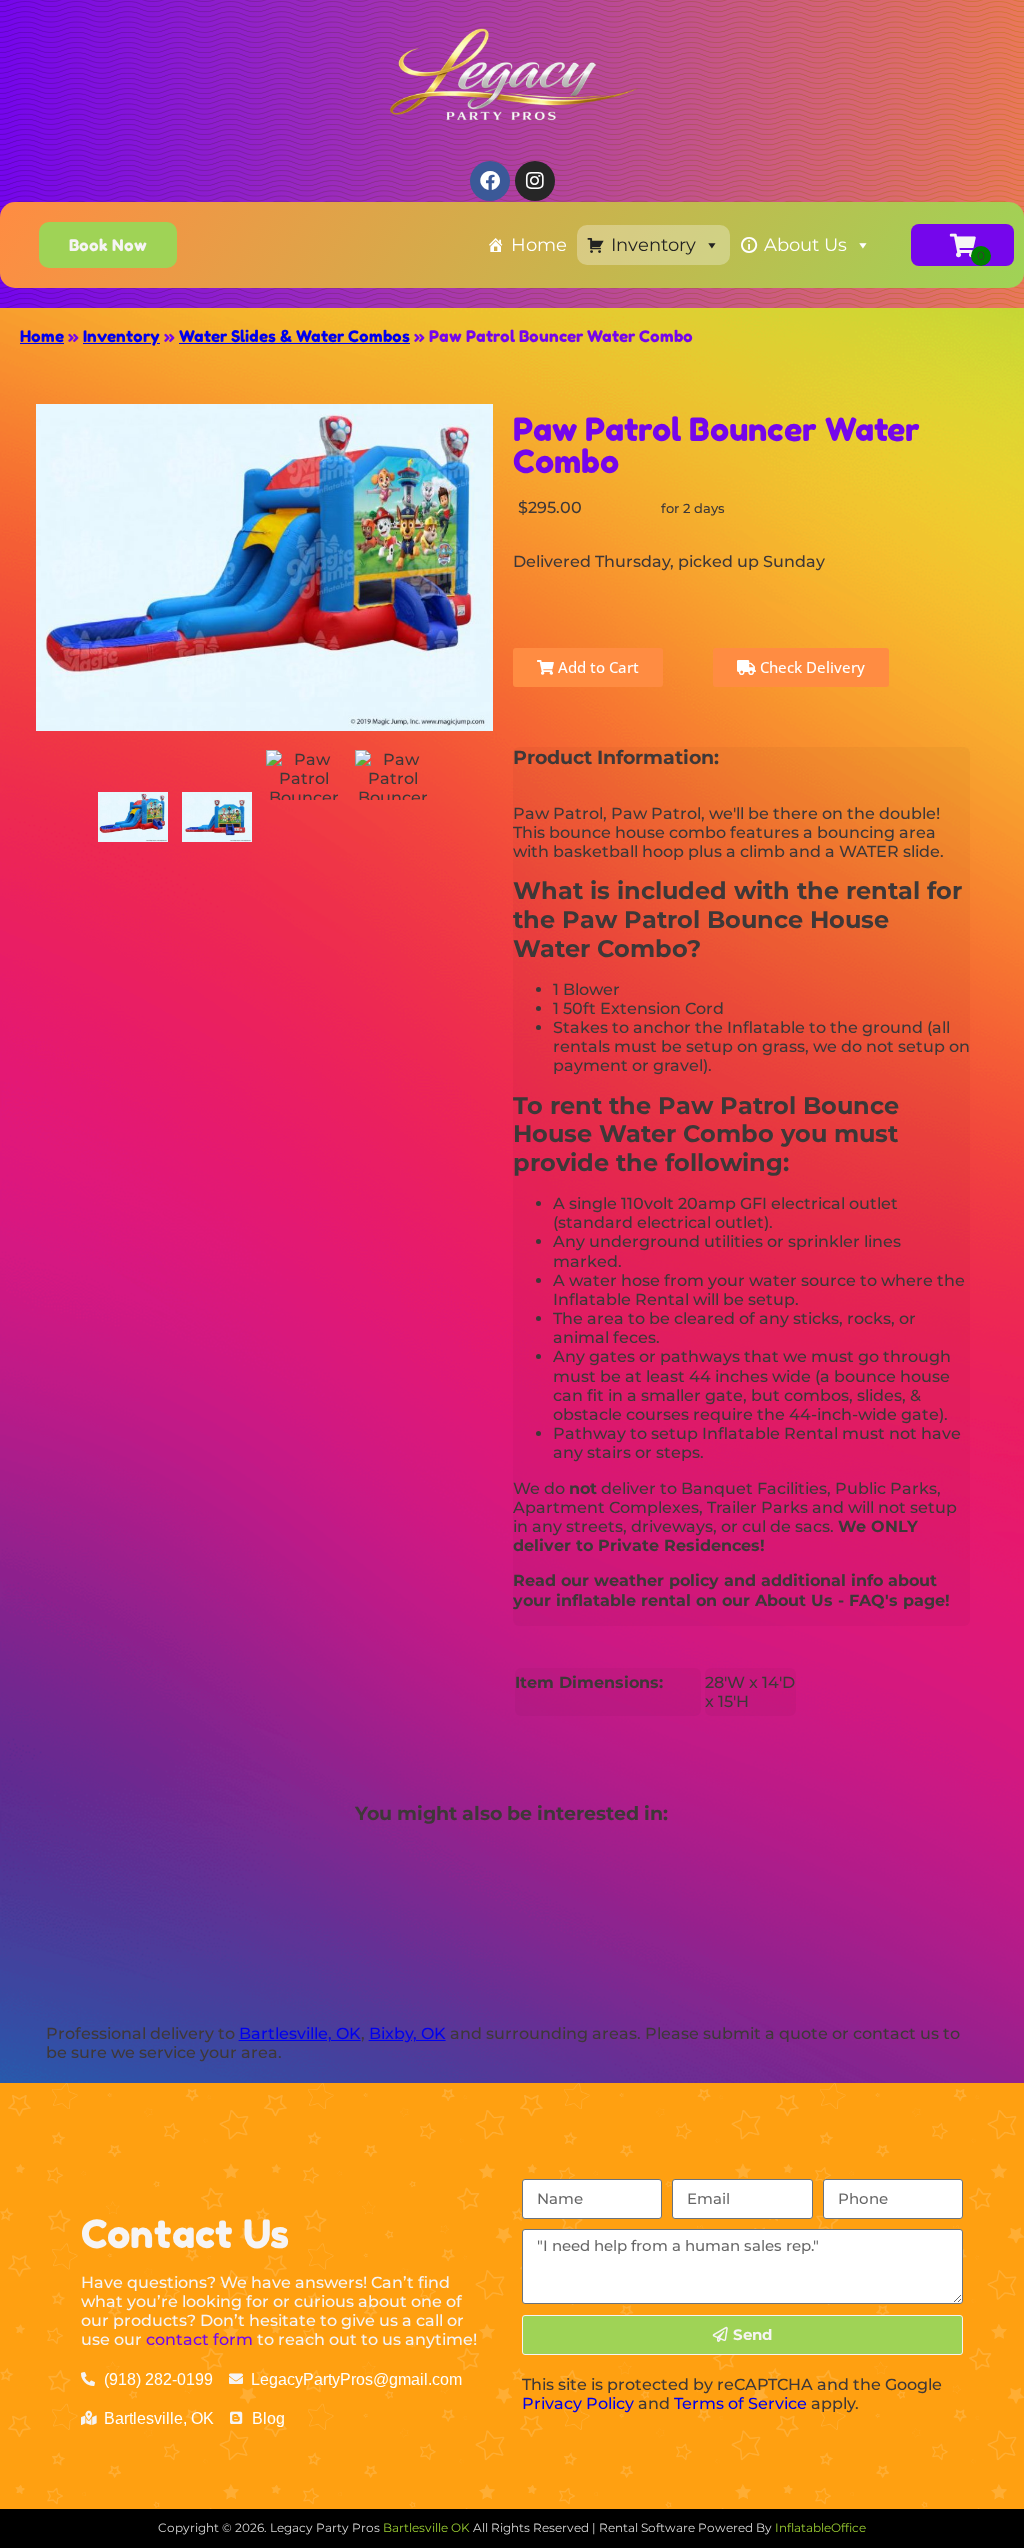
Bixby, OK (407, 2033)
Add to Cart (596, 667)
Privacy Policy (578, 2403)
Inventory (653, 245)
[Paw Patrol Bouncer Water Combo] (133, 817)
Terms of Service (740, 2403)
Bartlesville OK (428, 2527)
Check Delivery (810, 667)
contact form (199, 2339)
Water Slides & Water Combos (294, 336)
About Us (805, 245)
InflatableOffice (820, 2527)
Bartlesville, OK (300, 2033)
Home (539, 245)
